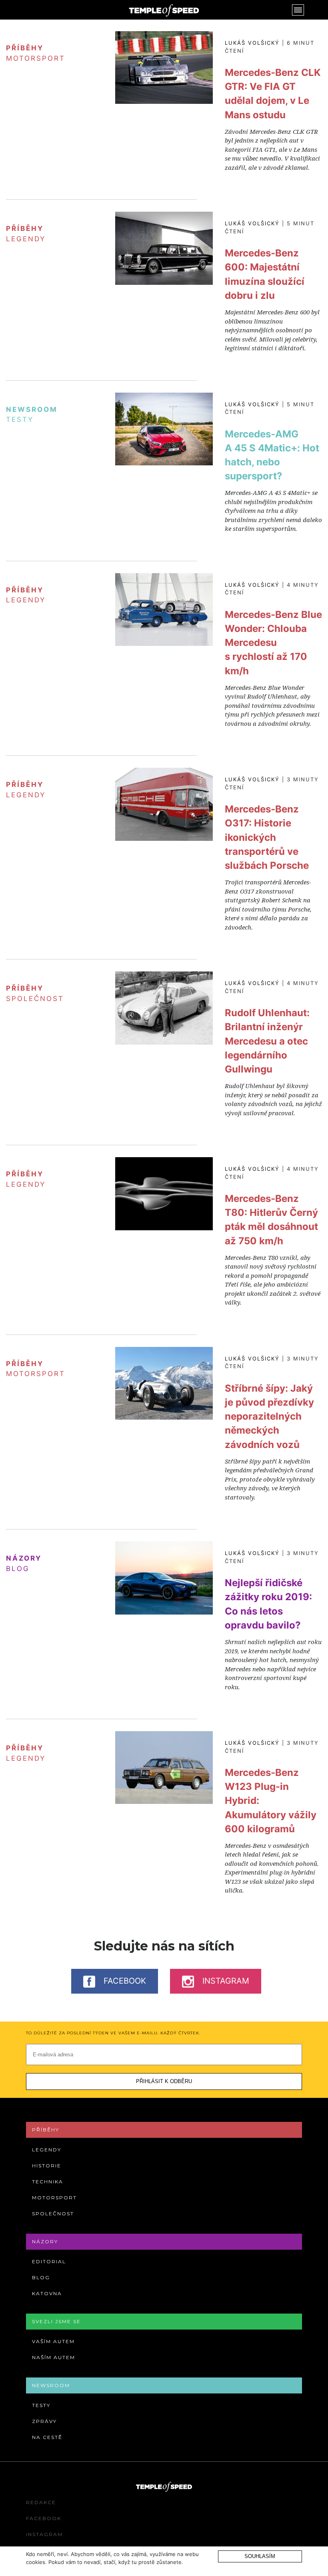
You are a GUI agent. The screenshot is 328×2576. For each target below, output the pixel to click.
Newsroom (51, 2385)
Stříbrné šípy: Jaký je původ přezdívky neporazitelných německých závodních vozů (269, 1416)
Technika (48, 2182)
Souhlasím (260, 2556)
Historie (47, 2166)
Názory (45, 2241)
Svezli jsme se (56, 2321)
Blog (18, 1569)
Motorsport (36, 58)
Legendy (26, 239)
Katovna (47, 2293)
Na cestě (47, 2437)
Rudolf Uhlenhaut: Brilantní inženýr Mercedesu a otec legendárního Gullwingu (267, 1041)
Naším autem (54, 2357)
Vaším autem (53, 2341)
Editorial (49, 2261)
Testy (20, 419)
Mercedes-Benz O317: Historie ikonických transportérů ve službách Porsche (267, 837)
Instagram (225, 1981)
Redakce (41, 2502)
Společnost (35, 999)
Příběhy (46, 2130)
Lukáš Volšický (252, 43)
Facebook (124, 1981)
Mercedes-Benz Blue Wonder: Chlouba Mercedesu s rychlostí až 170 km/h (273, 643)
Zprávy (44, 2421)
